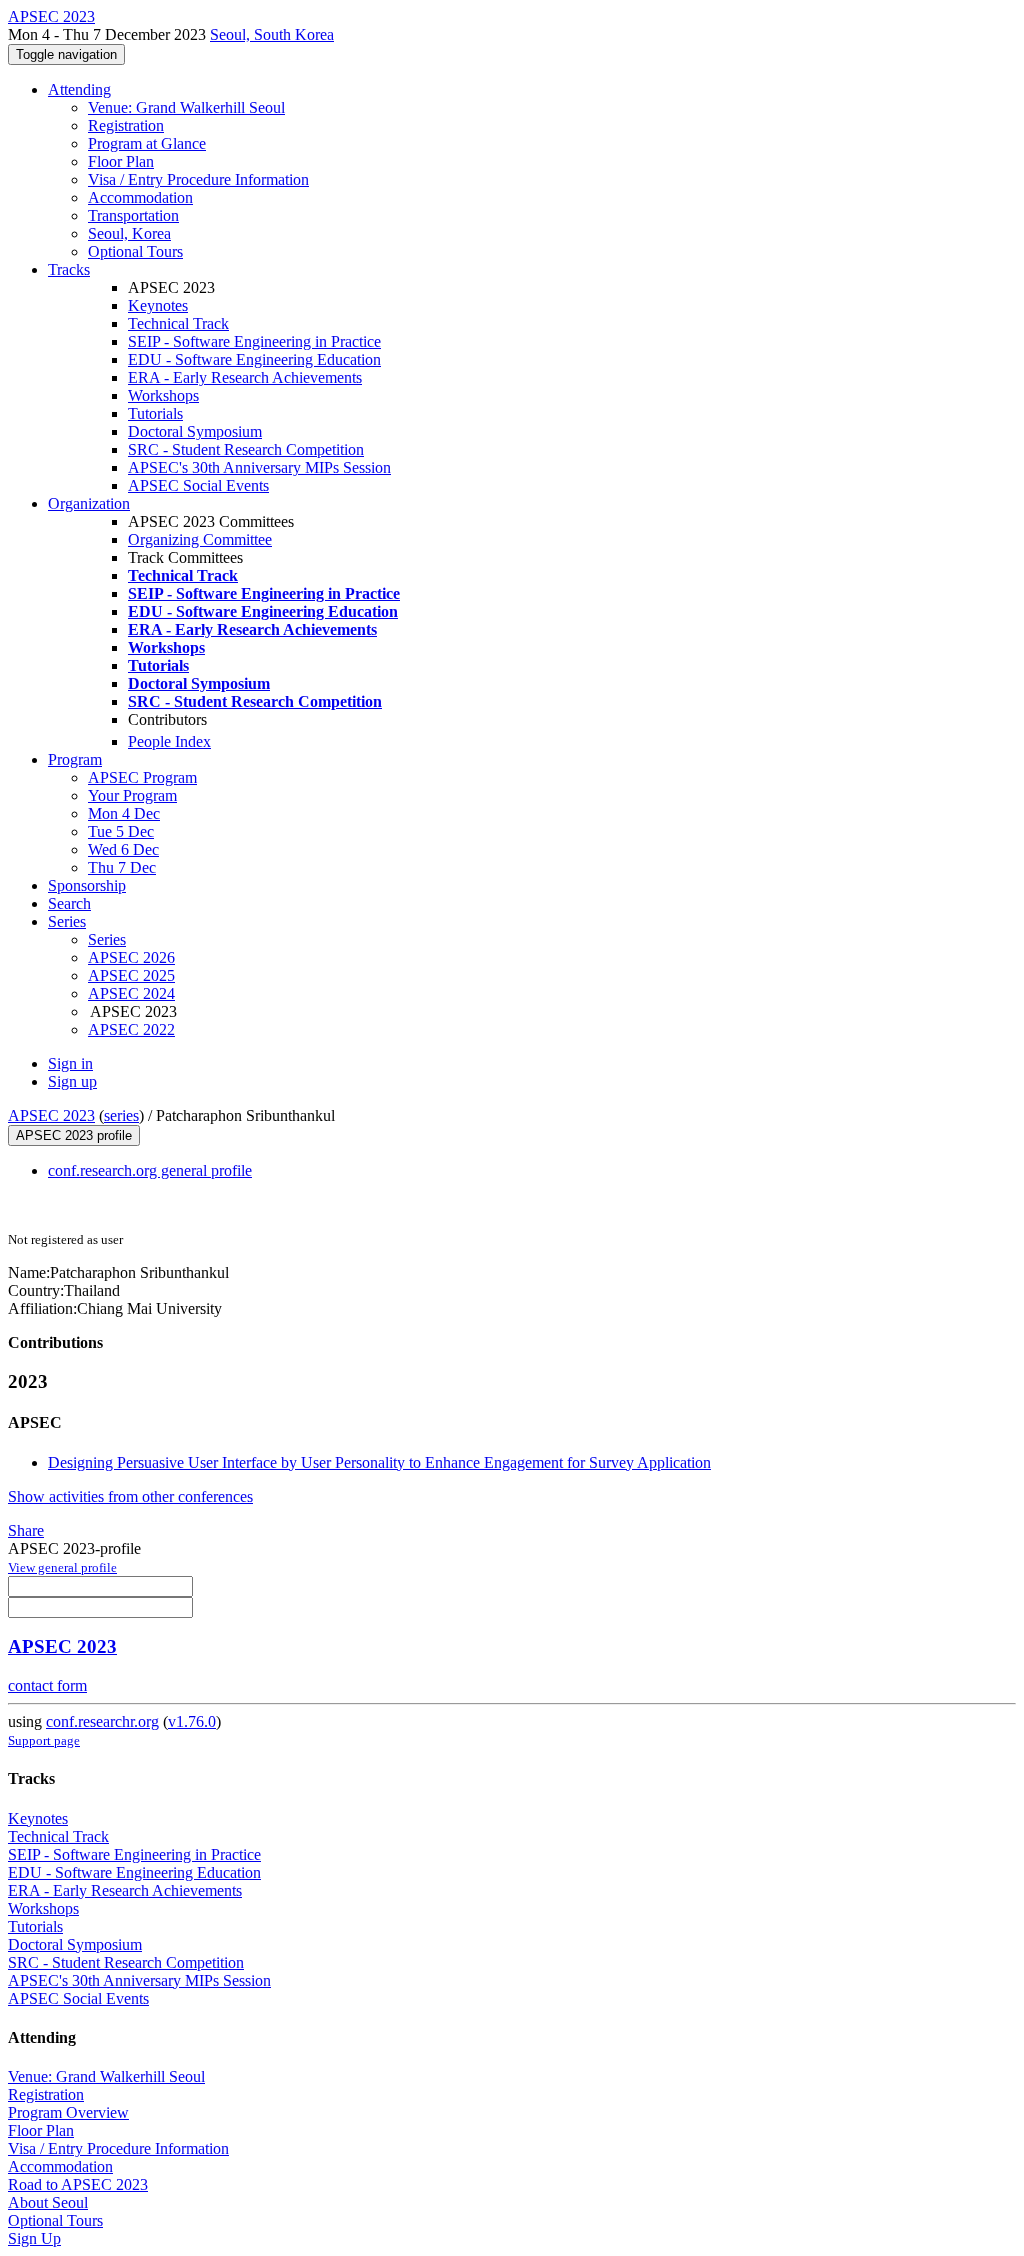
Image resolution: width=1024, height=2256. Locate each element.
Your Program (132, 795)
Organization (89, 503)
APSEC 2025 (131, 975)
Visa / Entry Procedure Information (198, 179)
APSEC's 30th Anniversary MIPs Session (259, 467)
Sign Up (34, 2238)
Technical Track (178, 323)
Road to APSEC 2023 (78, 2184)
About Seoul (48, 2202)
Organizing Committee (200, 539)
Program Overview (68, 2112)
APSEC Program (142, 777)
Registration (126, 125)
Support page (44, 1740)
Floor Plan (121, 161)
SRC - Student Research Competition (246, 449)
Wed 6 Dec (123, 849)
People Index (169, 741)
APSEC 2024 (131, 993)
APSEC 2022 (131, 1029)
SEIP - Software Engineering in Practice (254, 341)
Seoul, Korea (129, 233)
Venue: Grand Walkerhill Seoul (186, 107)
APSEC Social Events (198, 485)
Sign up (72, 1081)
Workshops (163, 395)
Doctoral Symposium (195, 431)
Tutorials (155, 413)
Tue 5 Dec (121, 831)
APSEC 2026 (131, 957)
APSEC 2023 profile (74, 1135)
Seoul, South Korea (272, 34)
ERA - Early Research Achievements (245, 377)
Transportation (133, 215)
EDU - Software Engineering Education (254, 359)
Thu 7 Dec (122, 867)
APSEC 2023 (51, 1115)
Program (75, 759)
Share (26, 1530)
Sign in (70, 1063)
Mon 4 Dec (124, 813)
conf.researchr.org (102, 1721)
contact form (47, 1685)
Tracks (69, 269)
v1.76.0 (192, 1721)
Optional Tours (135, 251)
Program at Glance (147, 143)
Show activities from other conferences (130, 1496)
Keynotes (158, 305)
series (121, 1115)
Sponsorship (87, 885)
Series (107, 939)
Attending (79, 89)
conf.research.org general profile (150, 1170)
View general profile (62, 1567)
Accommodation (140, 197)
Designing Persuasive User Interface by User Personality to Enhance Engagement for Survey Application (379, 1462)
